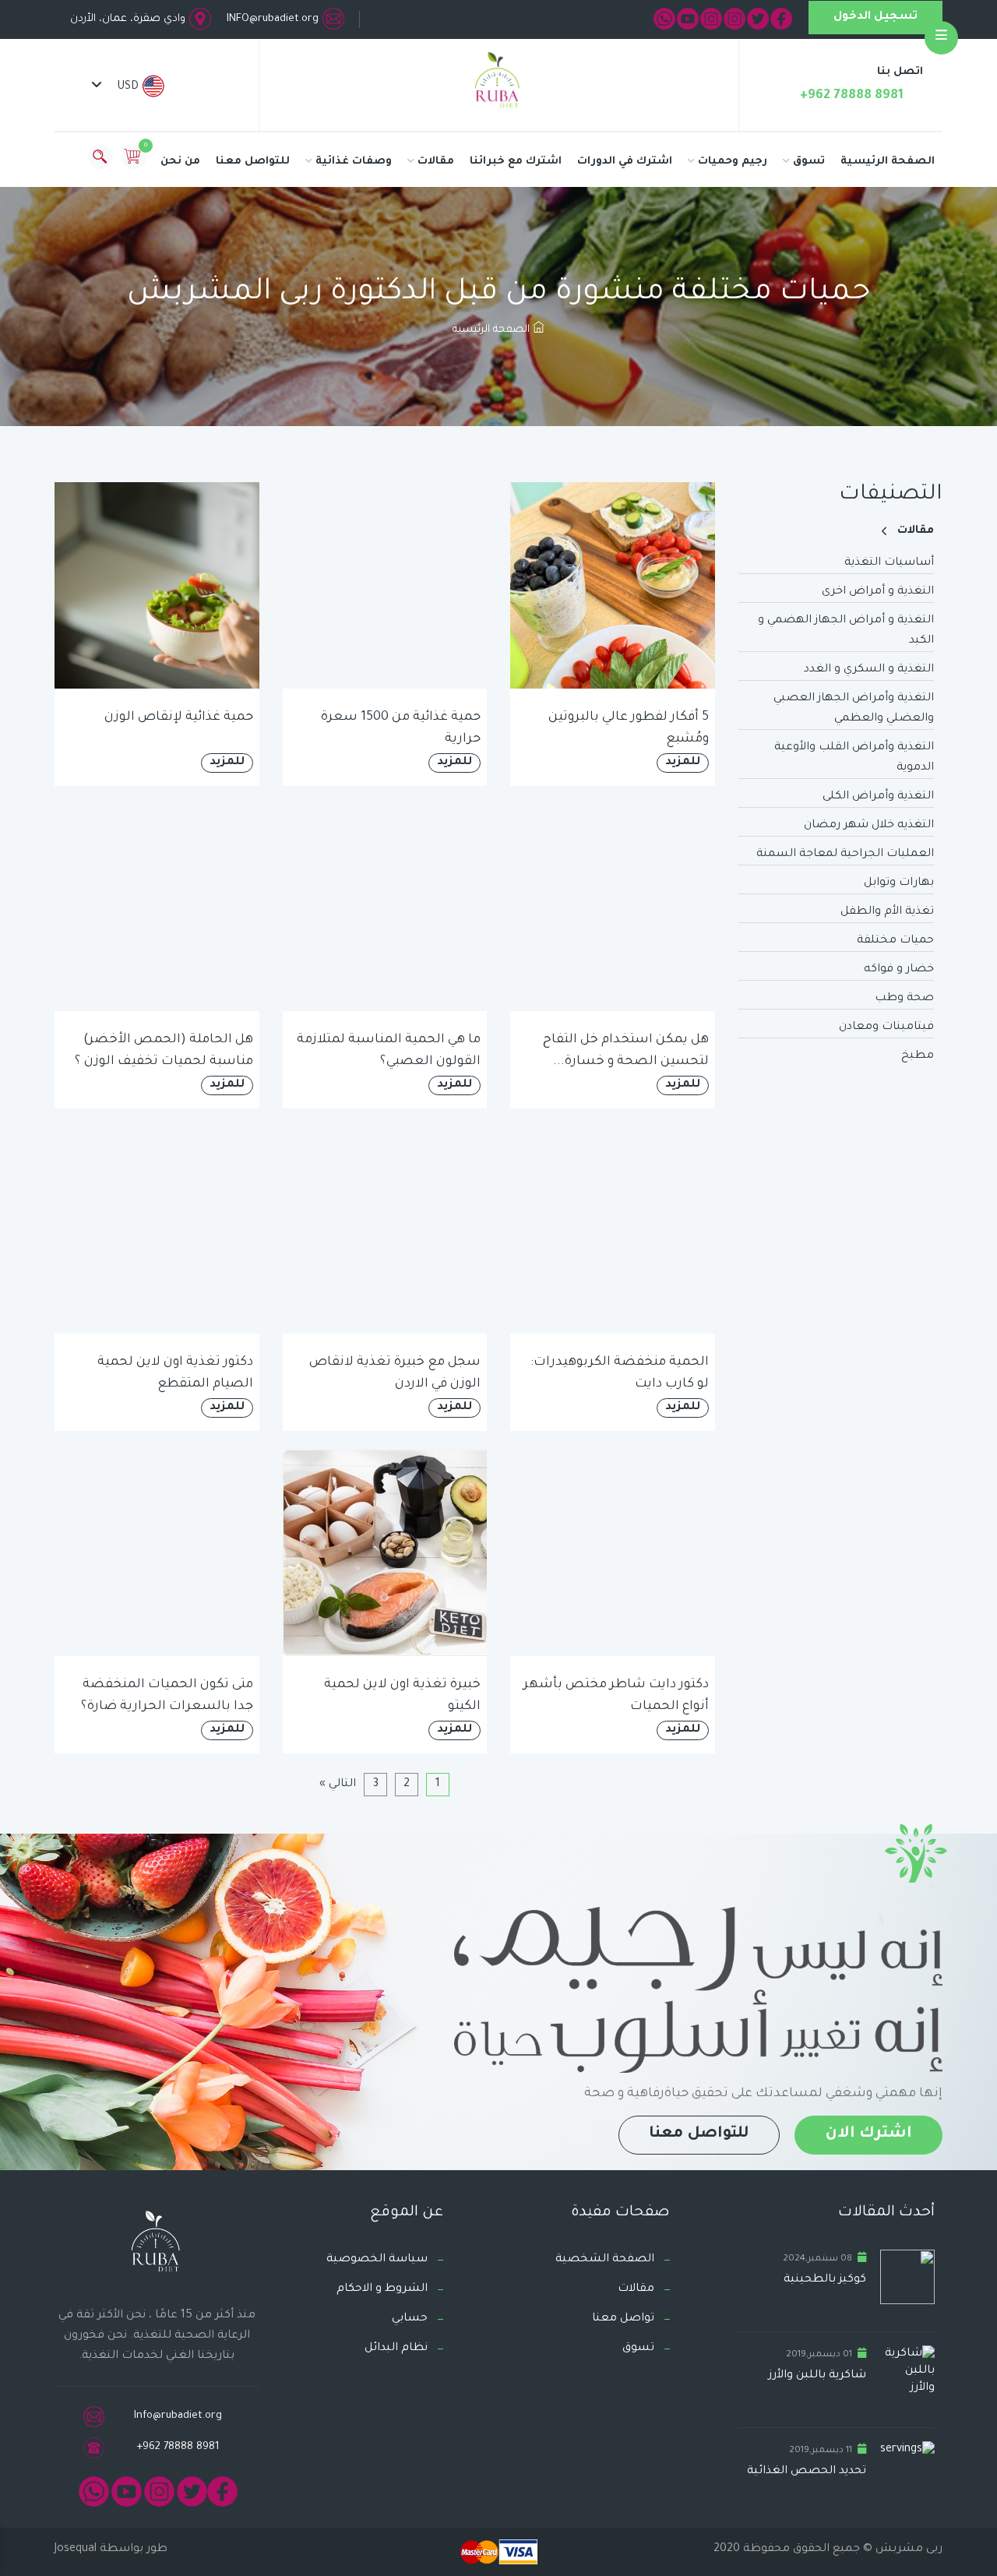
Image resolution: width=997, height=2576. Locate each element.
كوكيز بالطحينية (825, 2280)
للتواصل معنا (253, 162)
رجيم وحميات (733, 162)
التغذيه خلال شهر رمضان (869, 826)
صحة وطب (904, 999)
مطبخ (918, 1056)
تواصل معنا (623, 2319)
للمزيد (683, 763)
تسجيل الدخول (875, 17)
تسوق (809, 162)
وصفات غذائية (354, 162)
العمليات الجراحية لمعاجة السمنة (845, 855)
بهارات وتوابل (899, 883)
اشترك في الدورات (625, 162)
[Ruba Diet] (498, 83)
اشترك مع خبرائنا (516, 162)
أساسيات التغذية (889, 563)
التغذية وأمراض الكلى (878, 797)
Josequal (76, 2550)
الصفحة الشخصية (605, 2260)
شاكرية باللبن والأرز (817, 2376)
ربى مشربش (907, 2550)
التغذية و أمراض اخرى (878, 592)
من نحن (180, 162)
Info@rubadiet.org (178, 2416)
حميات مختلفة (895, 941)
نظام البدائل (396, 2349)
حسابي (410, 2319)
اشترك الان (868, 2134)
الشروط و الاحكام (382, 2289)
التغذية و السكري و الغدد (869, 670)
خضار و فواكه (899, 970)
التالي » (338, 1785)
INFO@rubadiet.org (273, 19)
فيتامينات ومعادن (886, 1027)
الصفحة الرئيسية (888, 162)
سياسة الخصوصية (377, 2260)
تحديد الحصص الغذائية (807, 2472)
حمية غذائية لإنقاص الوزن (179, 717)
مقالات (436, 162)
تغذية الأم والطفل (887, 912)
